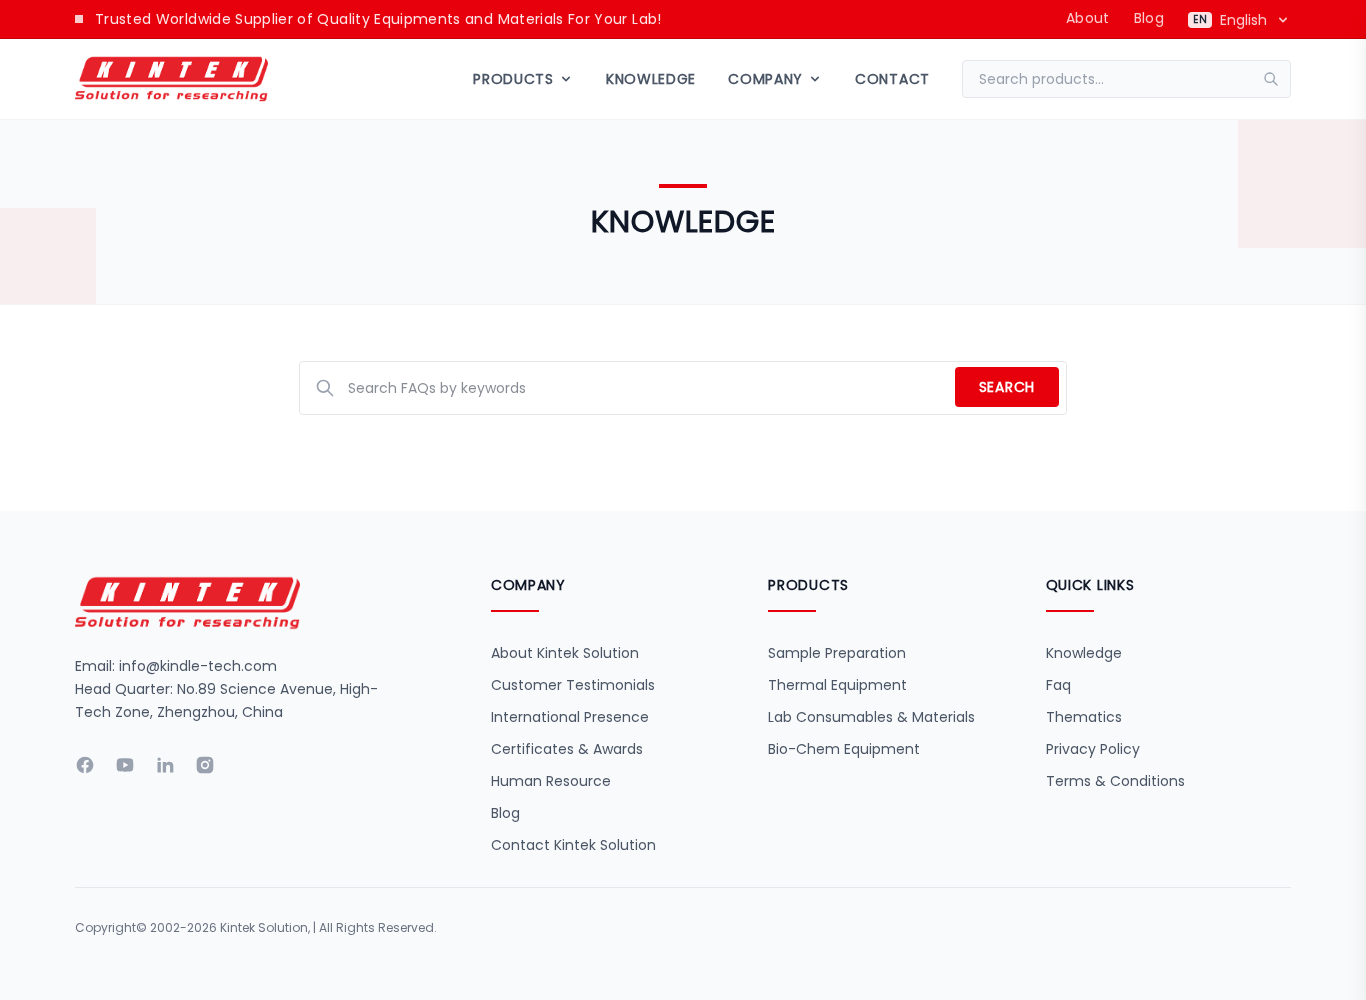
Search (1007, 387)
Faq (1058, 685)
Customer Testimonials (573, 685)
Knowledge (651, 79)
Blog (1149, 18)
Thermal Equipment (837, 685)
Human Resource (551, 781)
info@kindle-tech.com (198, 666)
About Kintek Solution (565, 653)
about (1088, 18)
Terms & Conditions (1115, 781)
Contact (892, 79)
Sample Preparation (837, 653)
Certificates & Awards (567, 749)
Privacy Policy (1093, 749)
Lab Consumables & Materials (871, 717)
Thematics (1084, 717)
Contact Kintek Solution (573, 845)
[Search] (1277, 79)
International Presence (570, 717)
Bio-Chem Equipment (844, 749)
